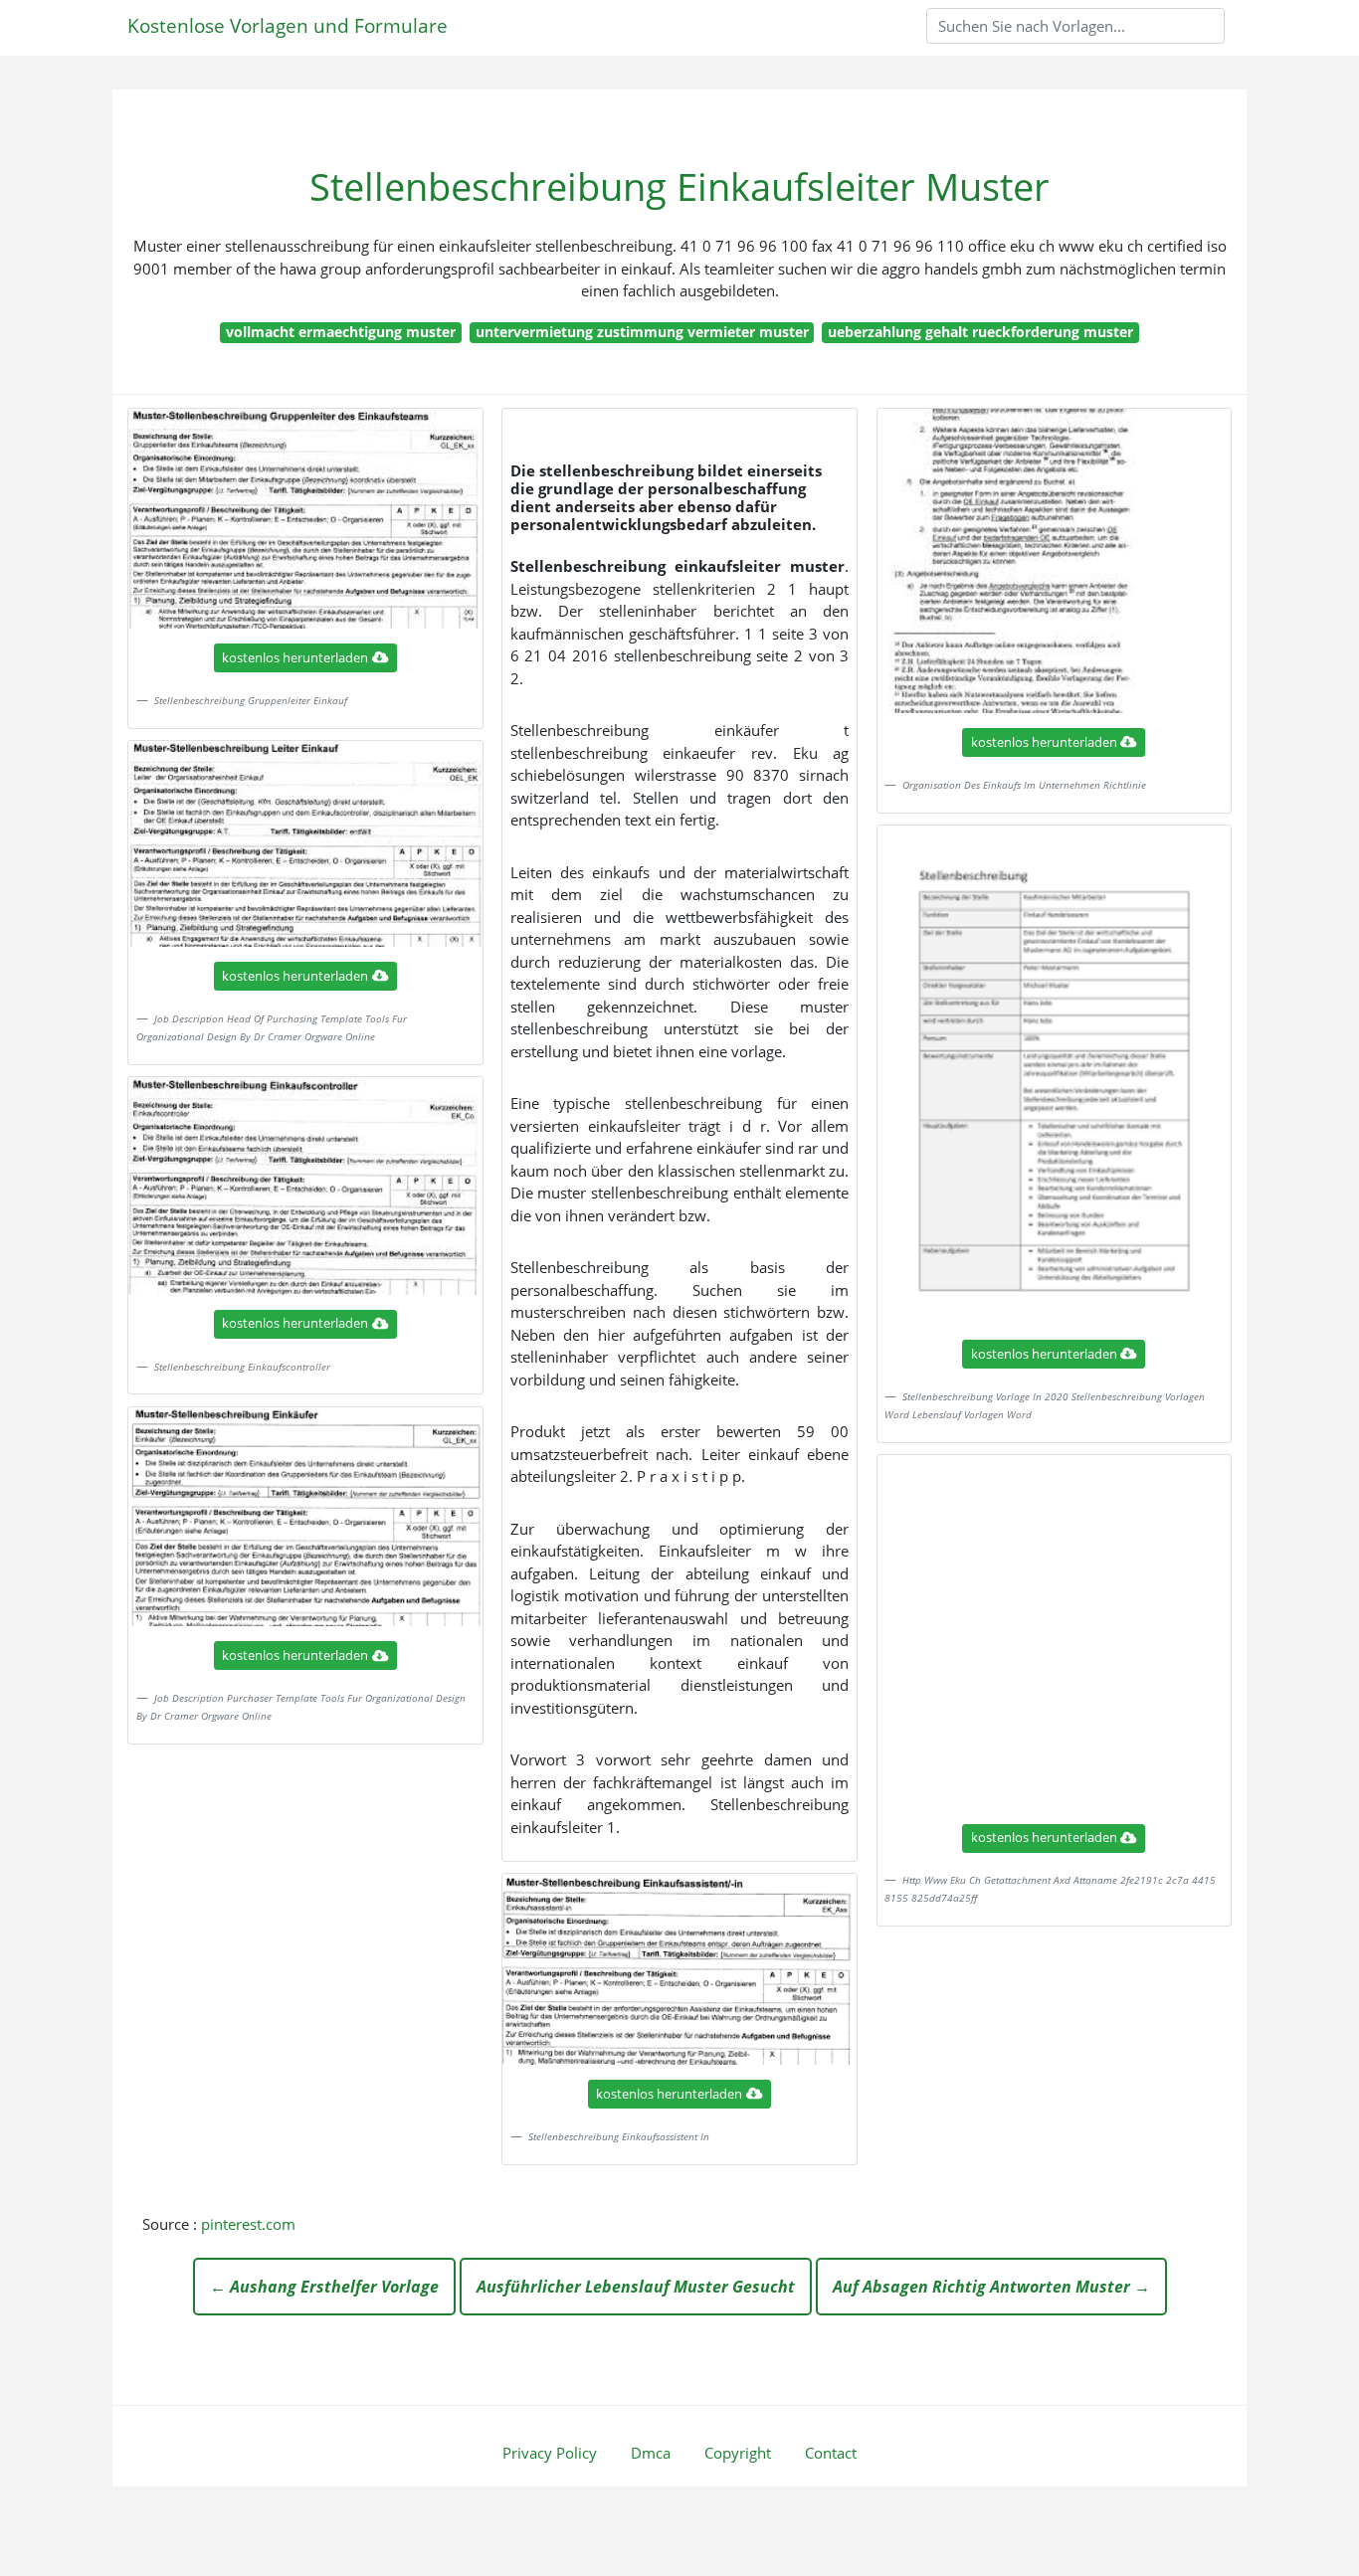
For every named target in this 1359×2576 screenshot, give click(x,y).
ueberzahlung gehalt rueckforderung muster (980, 332)
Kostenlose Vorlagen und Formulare (288, 25)
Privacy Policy (550, 2453)
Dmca (651, 2453)
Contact (831, 2453)
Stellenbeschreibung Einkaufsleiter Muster (679, 186)
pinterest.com (248, 2224)
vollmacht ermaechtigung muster (341, 332)
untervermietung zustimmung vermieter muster (642, 332)
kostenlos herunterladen (295, 657)
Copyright (738, 2453)
